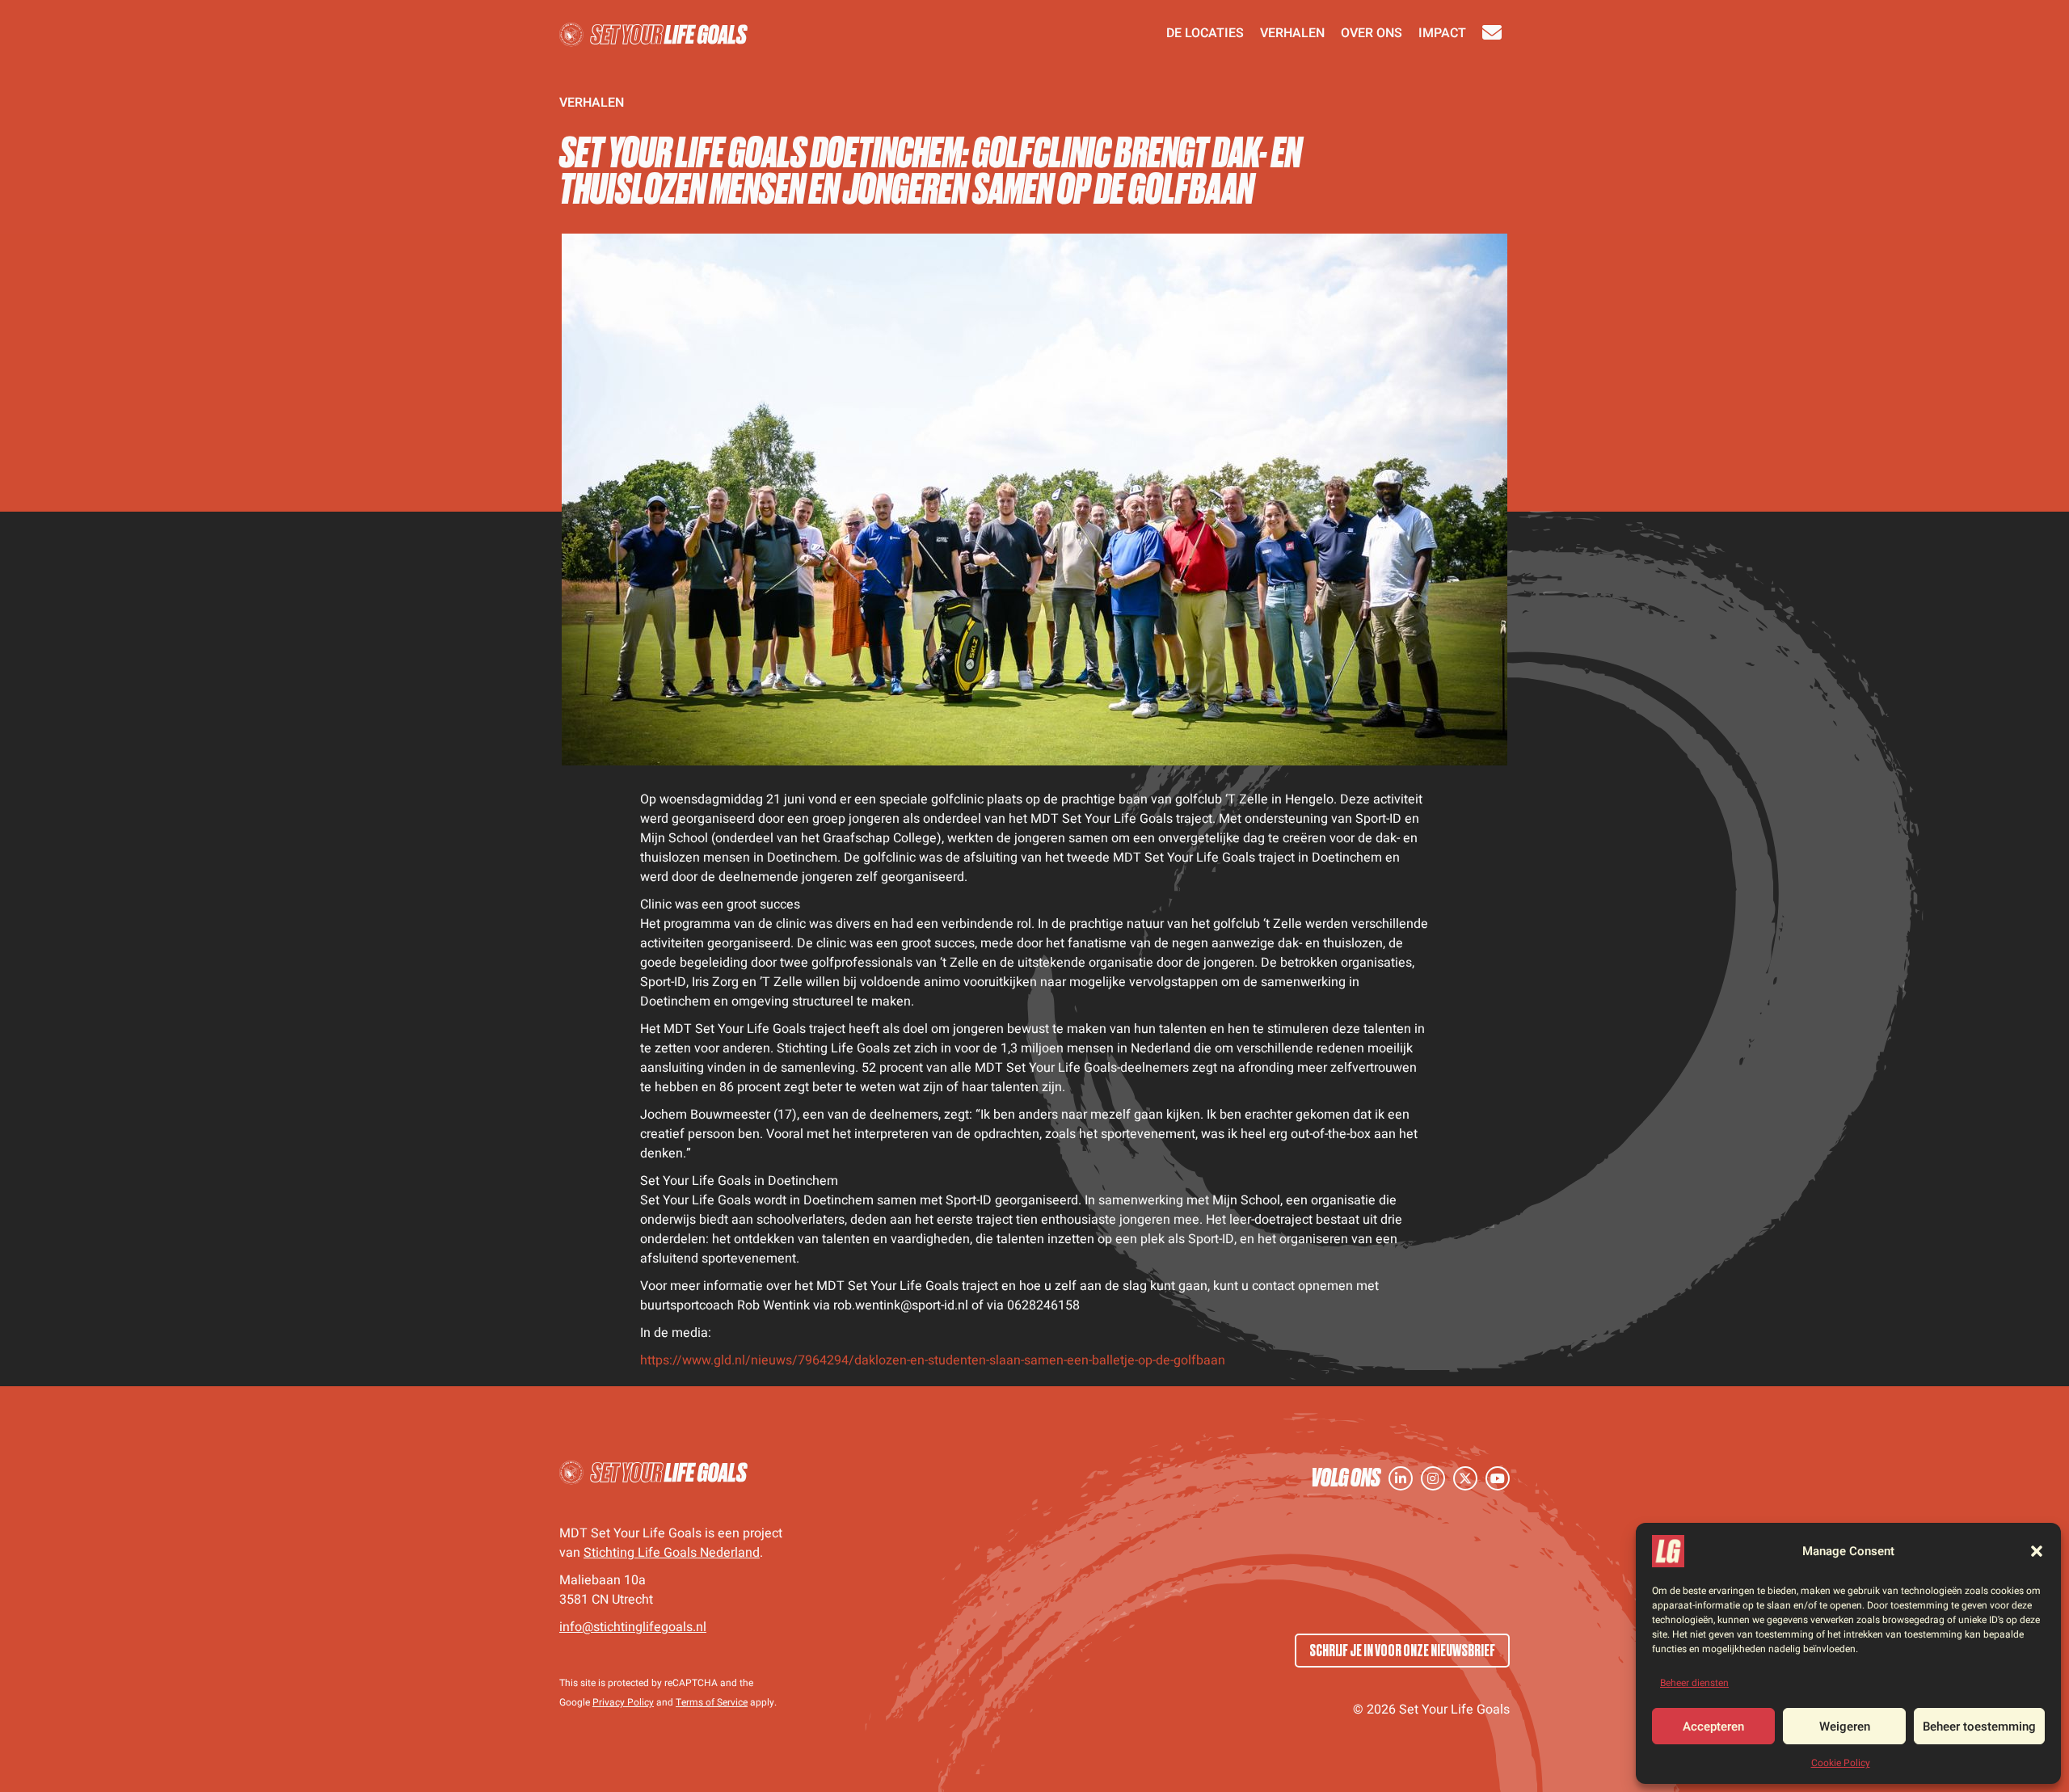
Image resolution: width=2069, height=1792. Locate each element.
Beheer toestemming (1979, 1727)
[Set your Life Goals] (654, 1474)
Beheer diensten (1694, 1683)
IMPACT (1442, 35)
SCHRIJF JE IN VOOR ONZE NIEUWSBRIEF (1402, 1651)
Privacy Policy (623, 1702)
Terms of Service (712, 1702)
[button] (2037, 1551)
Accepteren (1713, 1727)
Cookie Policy (1841, 1763)
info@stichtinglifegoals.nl (633, 1627)
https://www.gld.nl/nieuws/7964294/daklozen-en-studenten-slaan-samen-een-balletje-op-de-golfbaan (933, 1360)
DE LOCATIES (1205, 35)
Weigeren (1845, 1727)
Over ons (1372, 35)
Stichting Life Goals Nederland (672, 1553)
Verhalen (1292, 35)
